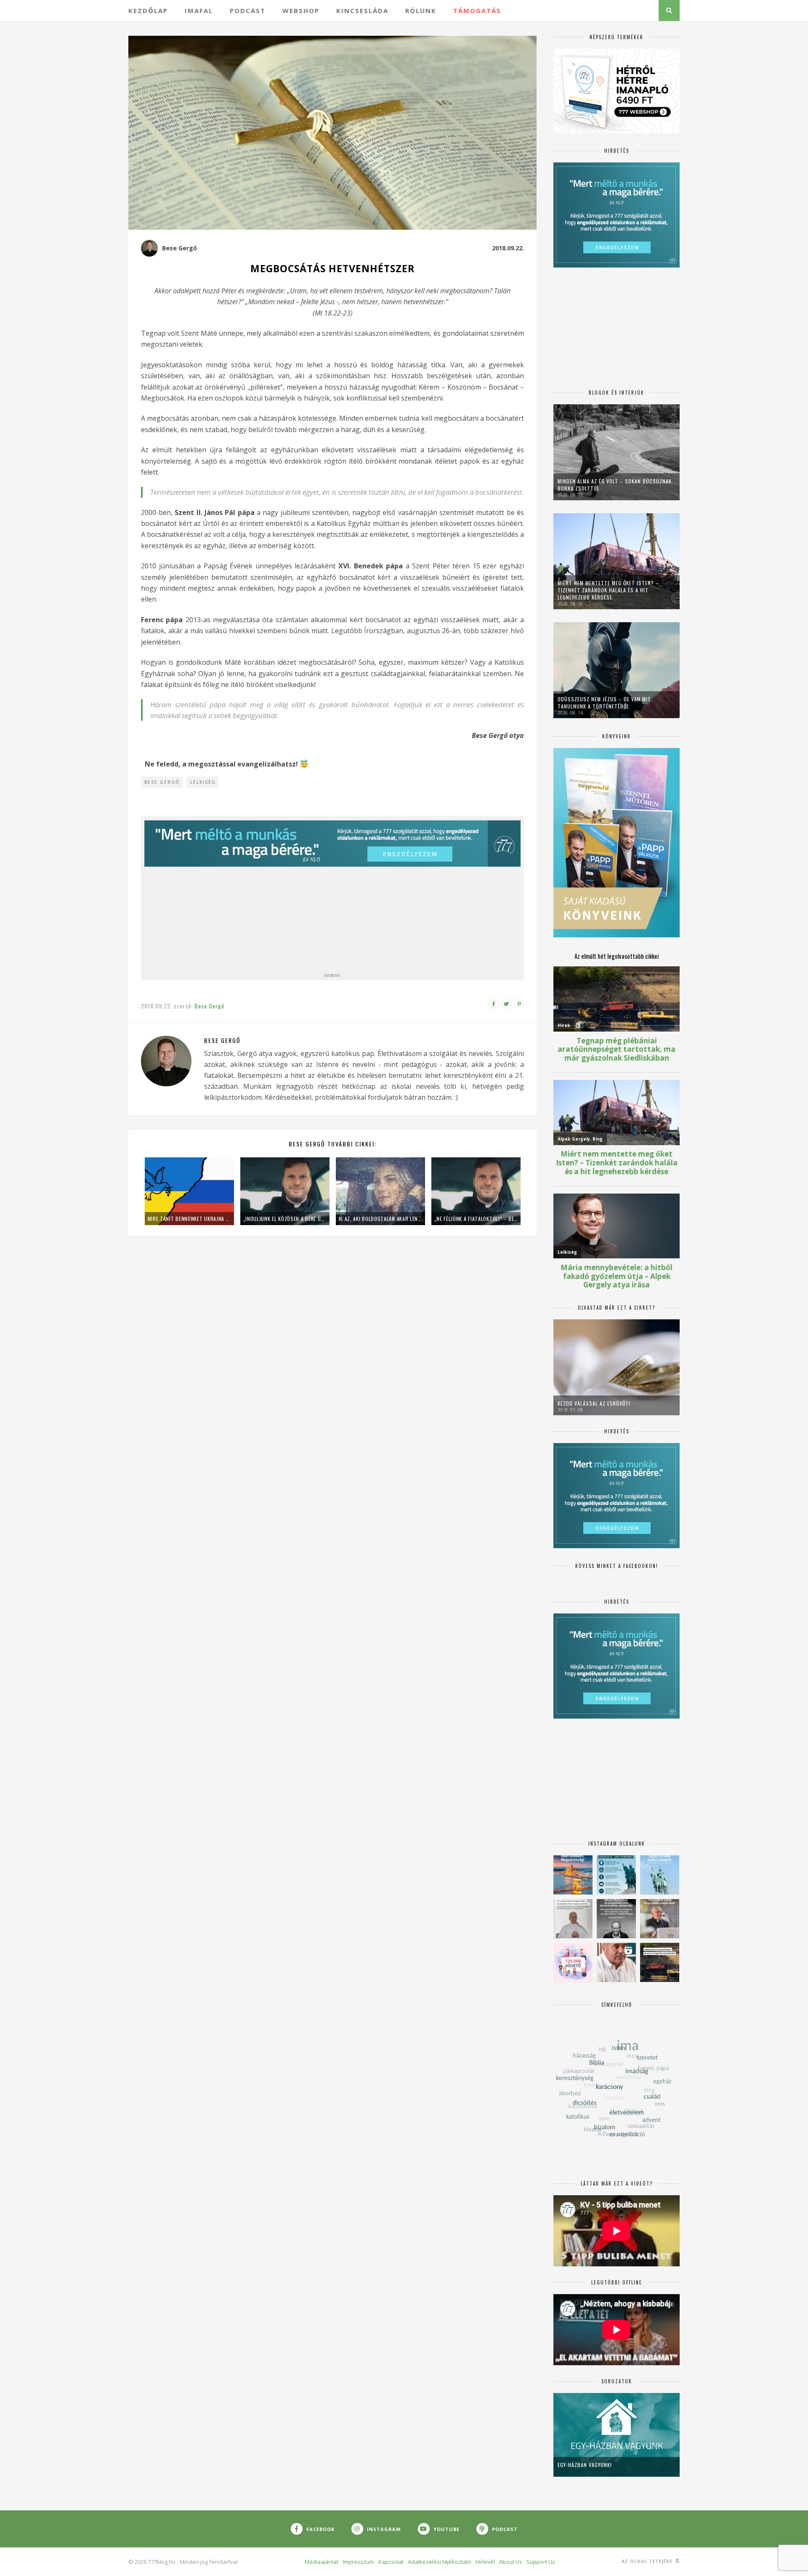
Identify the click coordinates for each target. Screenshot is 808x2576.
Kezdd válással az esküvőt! (594, 1403)
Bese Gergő (179, 248)
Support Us (541, 2562)
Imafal (199, 11)
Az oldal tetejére (648, 2561)
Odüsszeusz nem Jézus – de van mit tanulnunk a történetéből (604, 703)
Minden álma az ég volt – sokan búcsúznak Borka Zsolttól (615, 485)
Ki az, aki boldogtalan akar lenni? (380, 1219)
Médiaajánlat (322, 2562)
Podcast (248, 11)
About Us (511, 2562)
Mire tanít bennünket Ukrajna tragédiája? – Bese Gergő (189, 1219)
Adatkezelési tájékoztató (440, 2562)
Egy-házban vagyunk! (585, 2465)
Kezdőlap (148, 11)
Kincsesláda (362, 11)
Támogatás (477, 11)
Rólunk (421, 11)
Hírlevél (485, 2562)
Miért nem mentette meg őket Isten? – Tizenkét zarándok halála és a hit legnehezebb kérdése (608, 590)
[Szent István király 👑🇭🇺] (616, 1875)
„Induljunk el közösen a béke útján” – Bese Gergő (285, 1219)
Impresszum (358, 2562)
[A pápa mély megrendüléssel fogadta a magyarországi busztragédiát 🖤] (573, 1919)
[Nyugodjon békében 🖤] (616, 1919)
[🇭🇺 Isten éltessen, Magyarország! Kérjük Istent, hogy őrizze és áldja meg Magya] (573, 1875)
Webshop (301, 11)
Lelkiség (203, 782)
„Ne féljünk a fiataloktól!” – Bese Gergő (476, 1219)
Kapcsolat (391, 2562)
